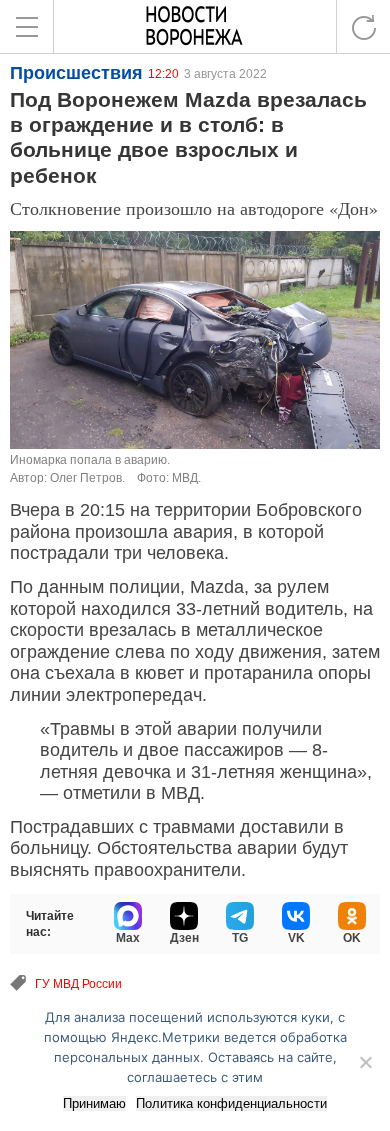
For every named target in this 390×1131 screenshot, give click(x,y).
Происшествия (76, 73)
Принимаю (94, 1103)
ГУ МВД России (78, 984)
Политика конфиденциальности (231, 1103)
